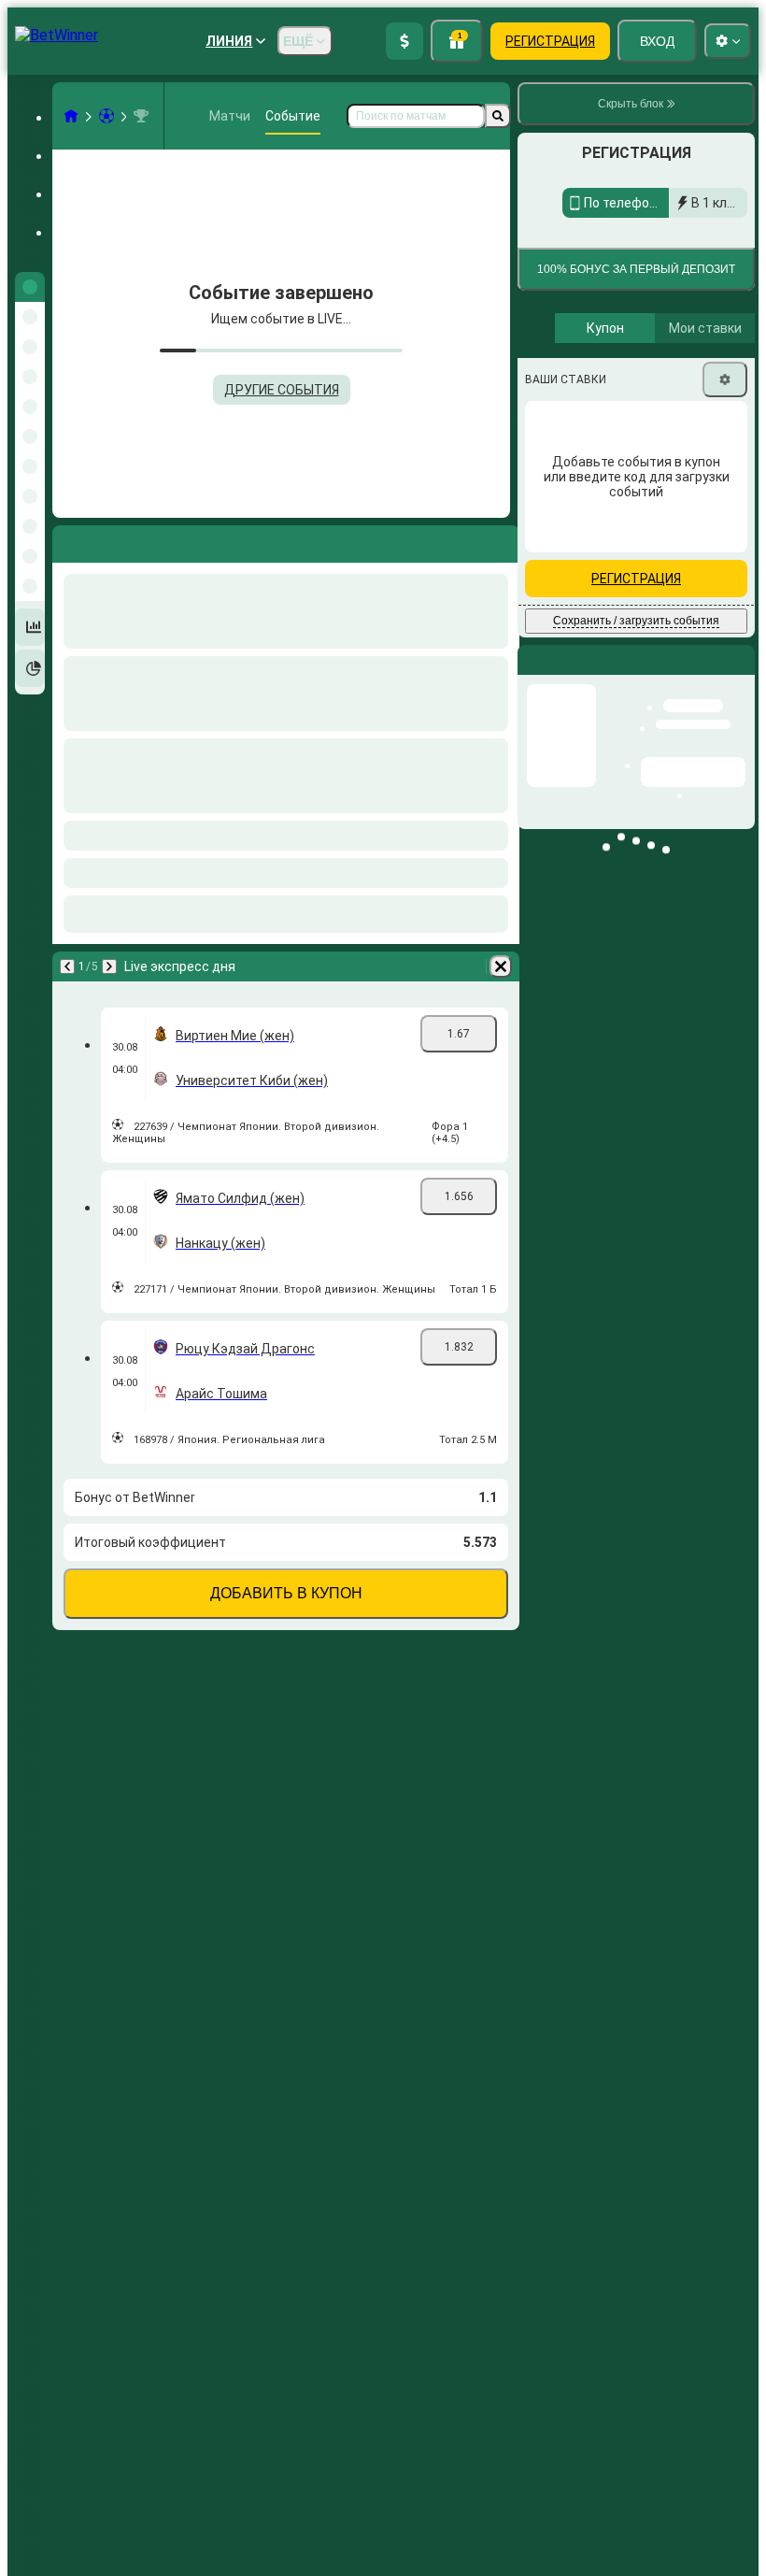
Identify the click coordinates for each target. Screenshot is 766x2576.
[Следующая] (109, 966)
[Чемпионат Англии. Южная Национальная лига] (141, 116)
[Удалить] (501, 966)
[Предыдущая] (67, 966)
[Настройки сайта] (728, 41)
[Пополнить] (404, 41)
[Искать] (498, 116)
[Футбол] (106, 116)
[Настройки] (725, 498)
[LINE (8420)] (71, 116)
